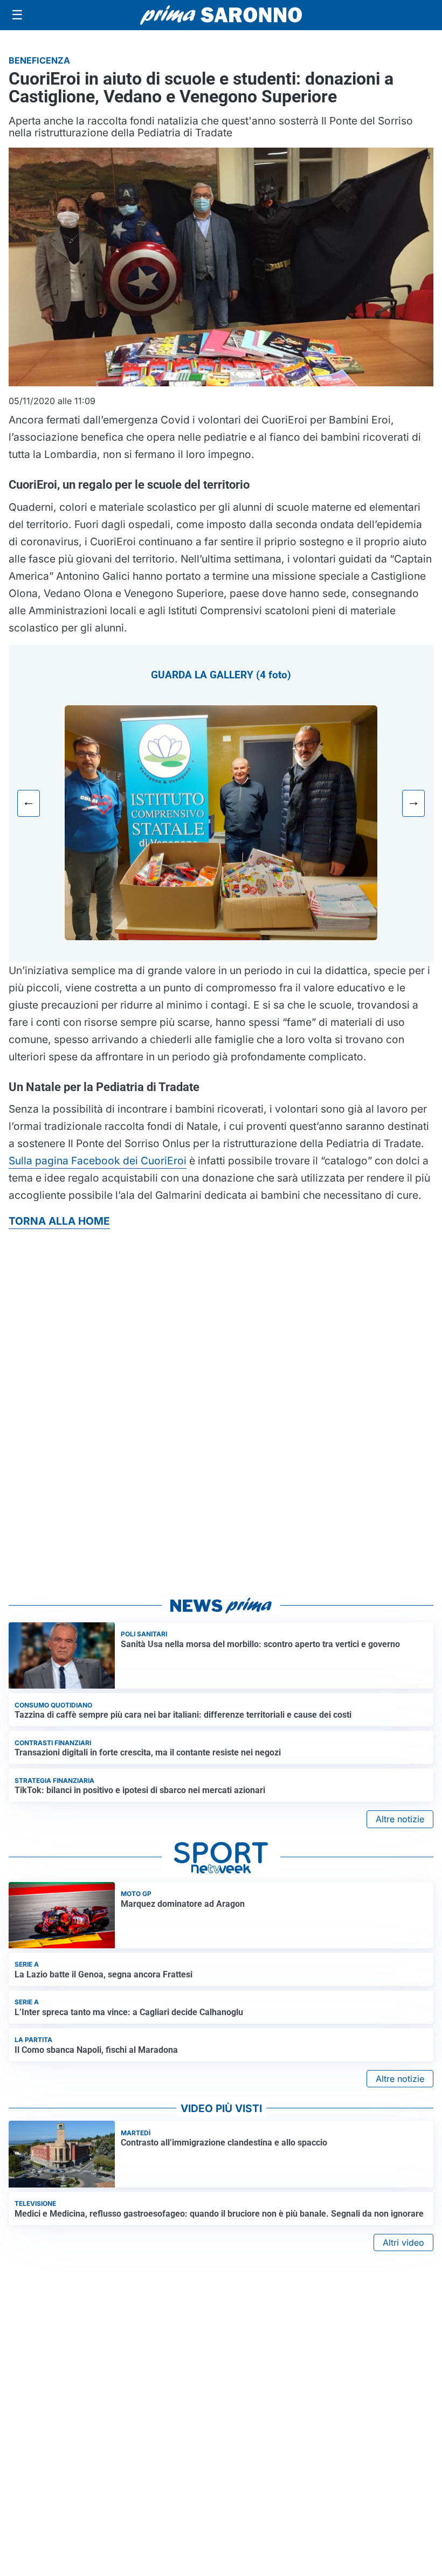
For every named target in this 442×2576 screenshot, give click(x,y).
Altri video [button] (403, 2242)
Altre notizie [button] (400, 1819)
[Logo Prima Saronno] (221, 15)
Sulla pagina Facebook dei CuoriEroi (98, 1161)
